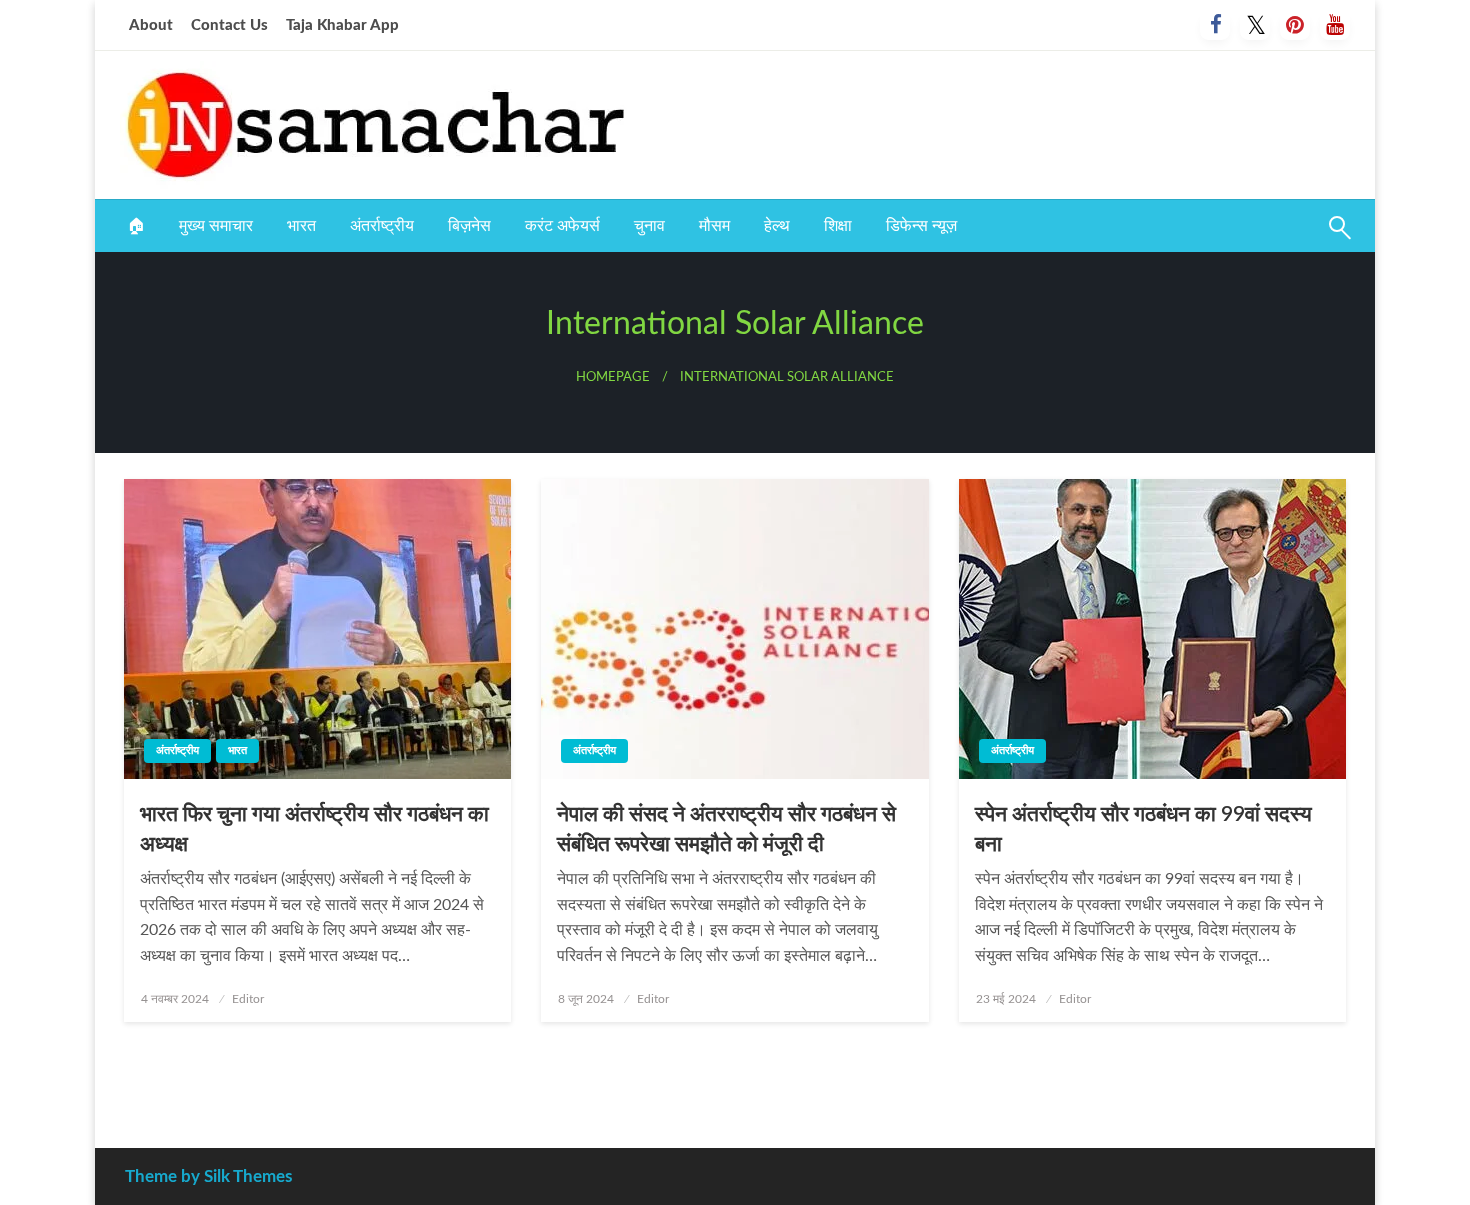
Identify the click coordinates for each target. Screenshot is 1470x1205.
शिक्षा (838, 226)
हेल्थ (777, 226)
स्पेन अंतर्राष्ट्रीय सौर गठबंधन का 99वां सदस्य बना (1143, 829)
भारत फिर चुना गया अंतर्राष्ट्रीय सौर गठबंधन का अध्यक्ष (314, 829)
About (151, 25)
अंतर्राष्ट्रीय (382, 226)
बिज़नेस (469, 226)
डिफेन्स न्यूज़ (921, 226)
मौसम (714, 226)
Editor (248, 999)
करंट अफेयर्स (562, 226)
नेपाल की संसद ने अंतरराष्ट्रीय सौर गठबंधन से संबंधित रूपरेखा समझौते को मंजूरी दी (726, 829)
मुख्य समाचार (216, 226)
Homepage (613, 377)
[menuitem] (136, 226)
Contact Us (229, 25)
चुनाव (649, 226)
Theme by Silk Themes (208, 1176)
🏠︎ (136, 226)
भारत (301, 226)
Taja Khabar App (342, 25)
